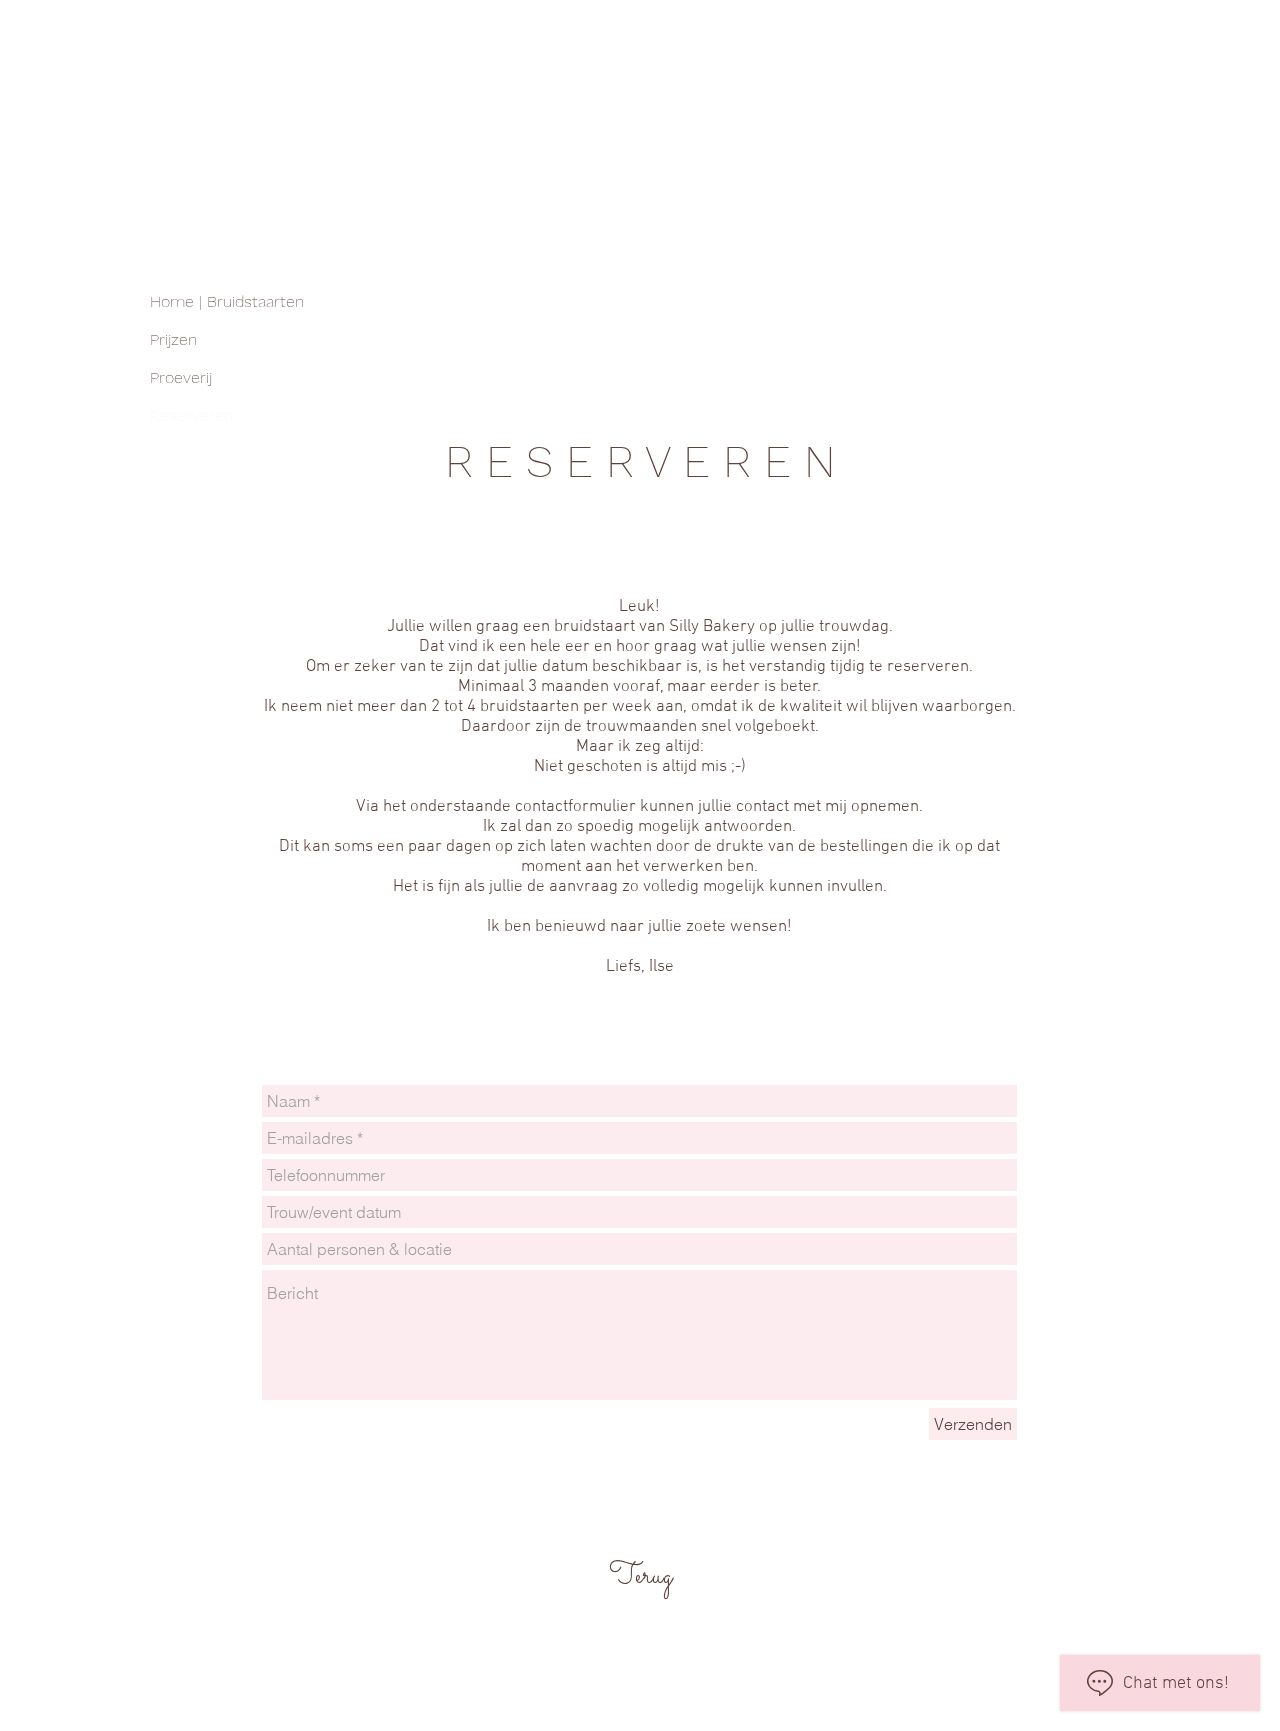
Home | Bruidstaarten (227, 301)
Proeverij (181, 377)
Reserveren (191, 415)
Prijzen (173, 339)
